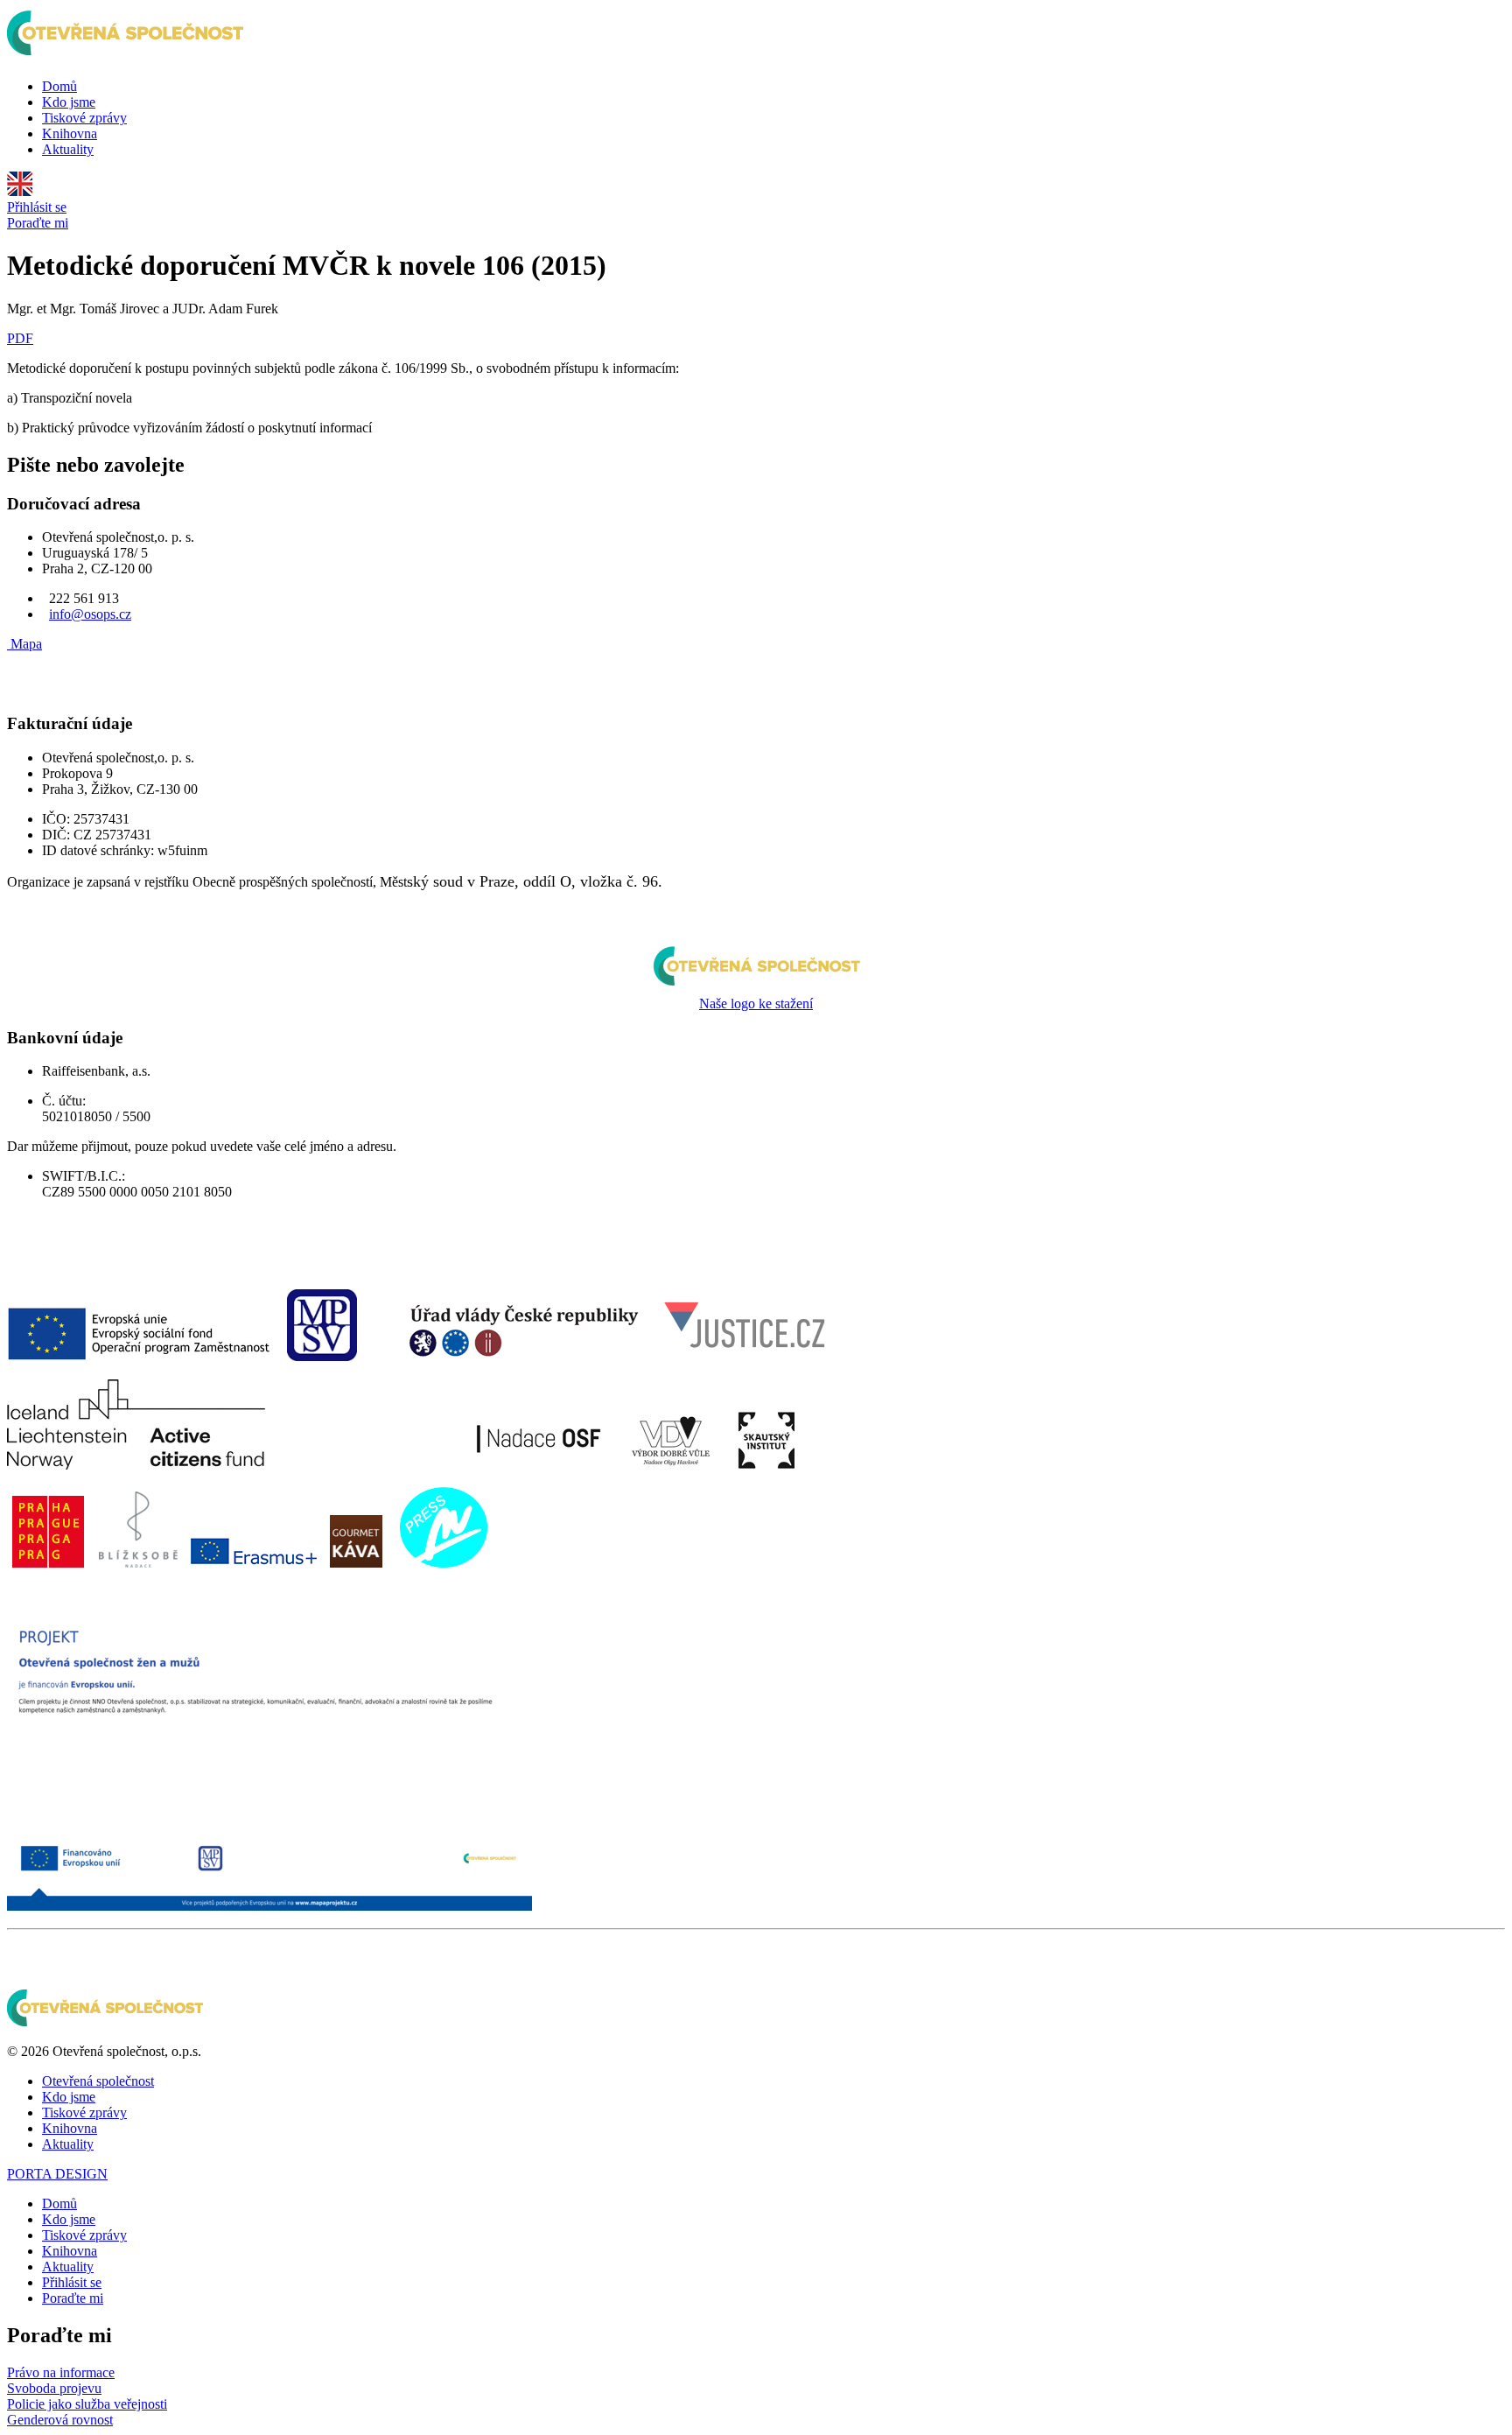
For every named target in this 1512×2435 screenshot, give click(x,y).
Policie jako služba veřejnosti (87, 2404)
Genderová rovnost (60, 2420)
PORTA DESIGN (57, 2174)
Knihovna (70, 133)
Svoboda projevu (54, 2388)
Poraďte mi (38, 223)
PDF (20, 338)
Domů (59, 86)
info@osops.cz (90, 614)
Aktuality (68, 149)
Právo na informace (61, 2372)
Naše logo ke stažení (756, 1003)
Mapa (26, 644)
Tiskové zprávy (84, 118)
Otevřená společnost (98, 2081)
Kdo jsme (69, 102)
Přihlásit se (37, 207)
